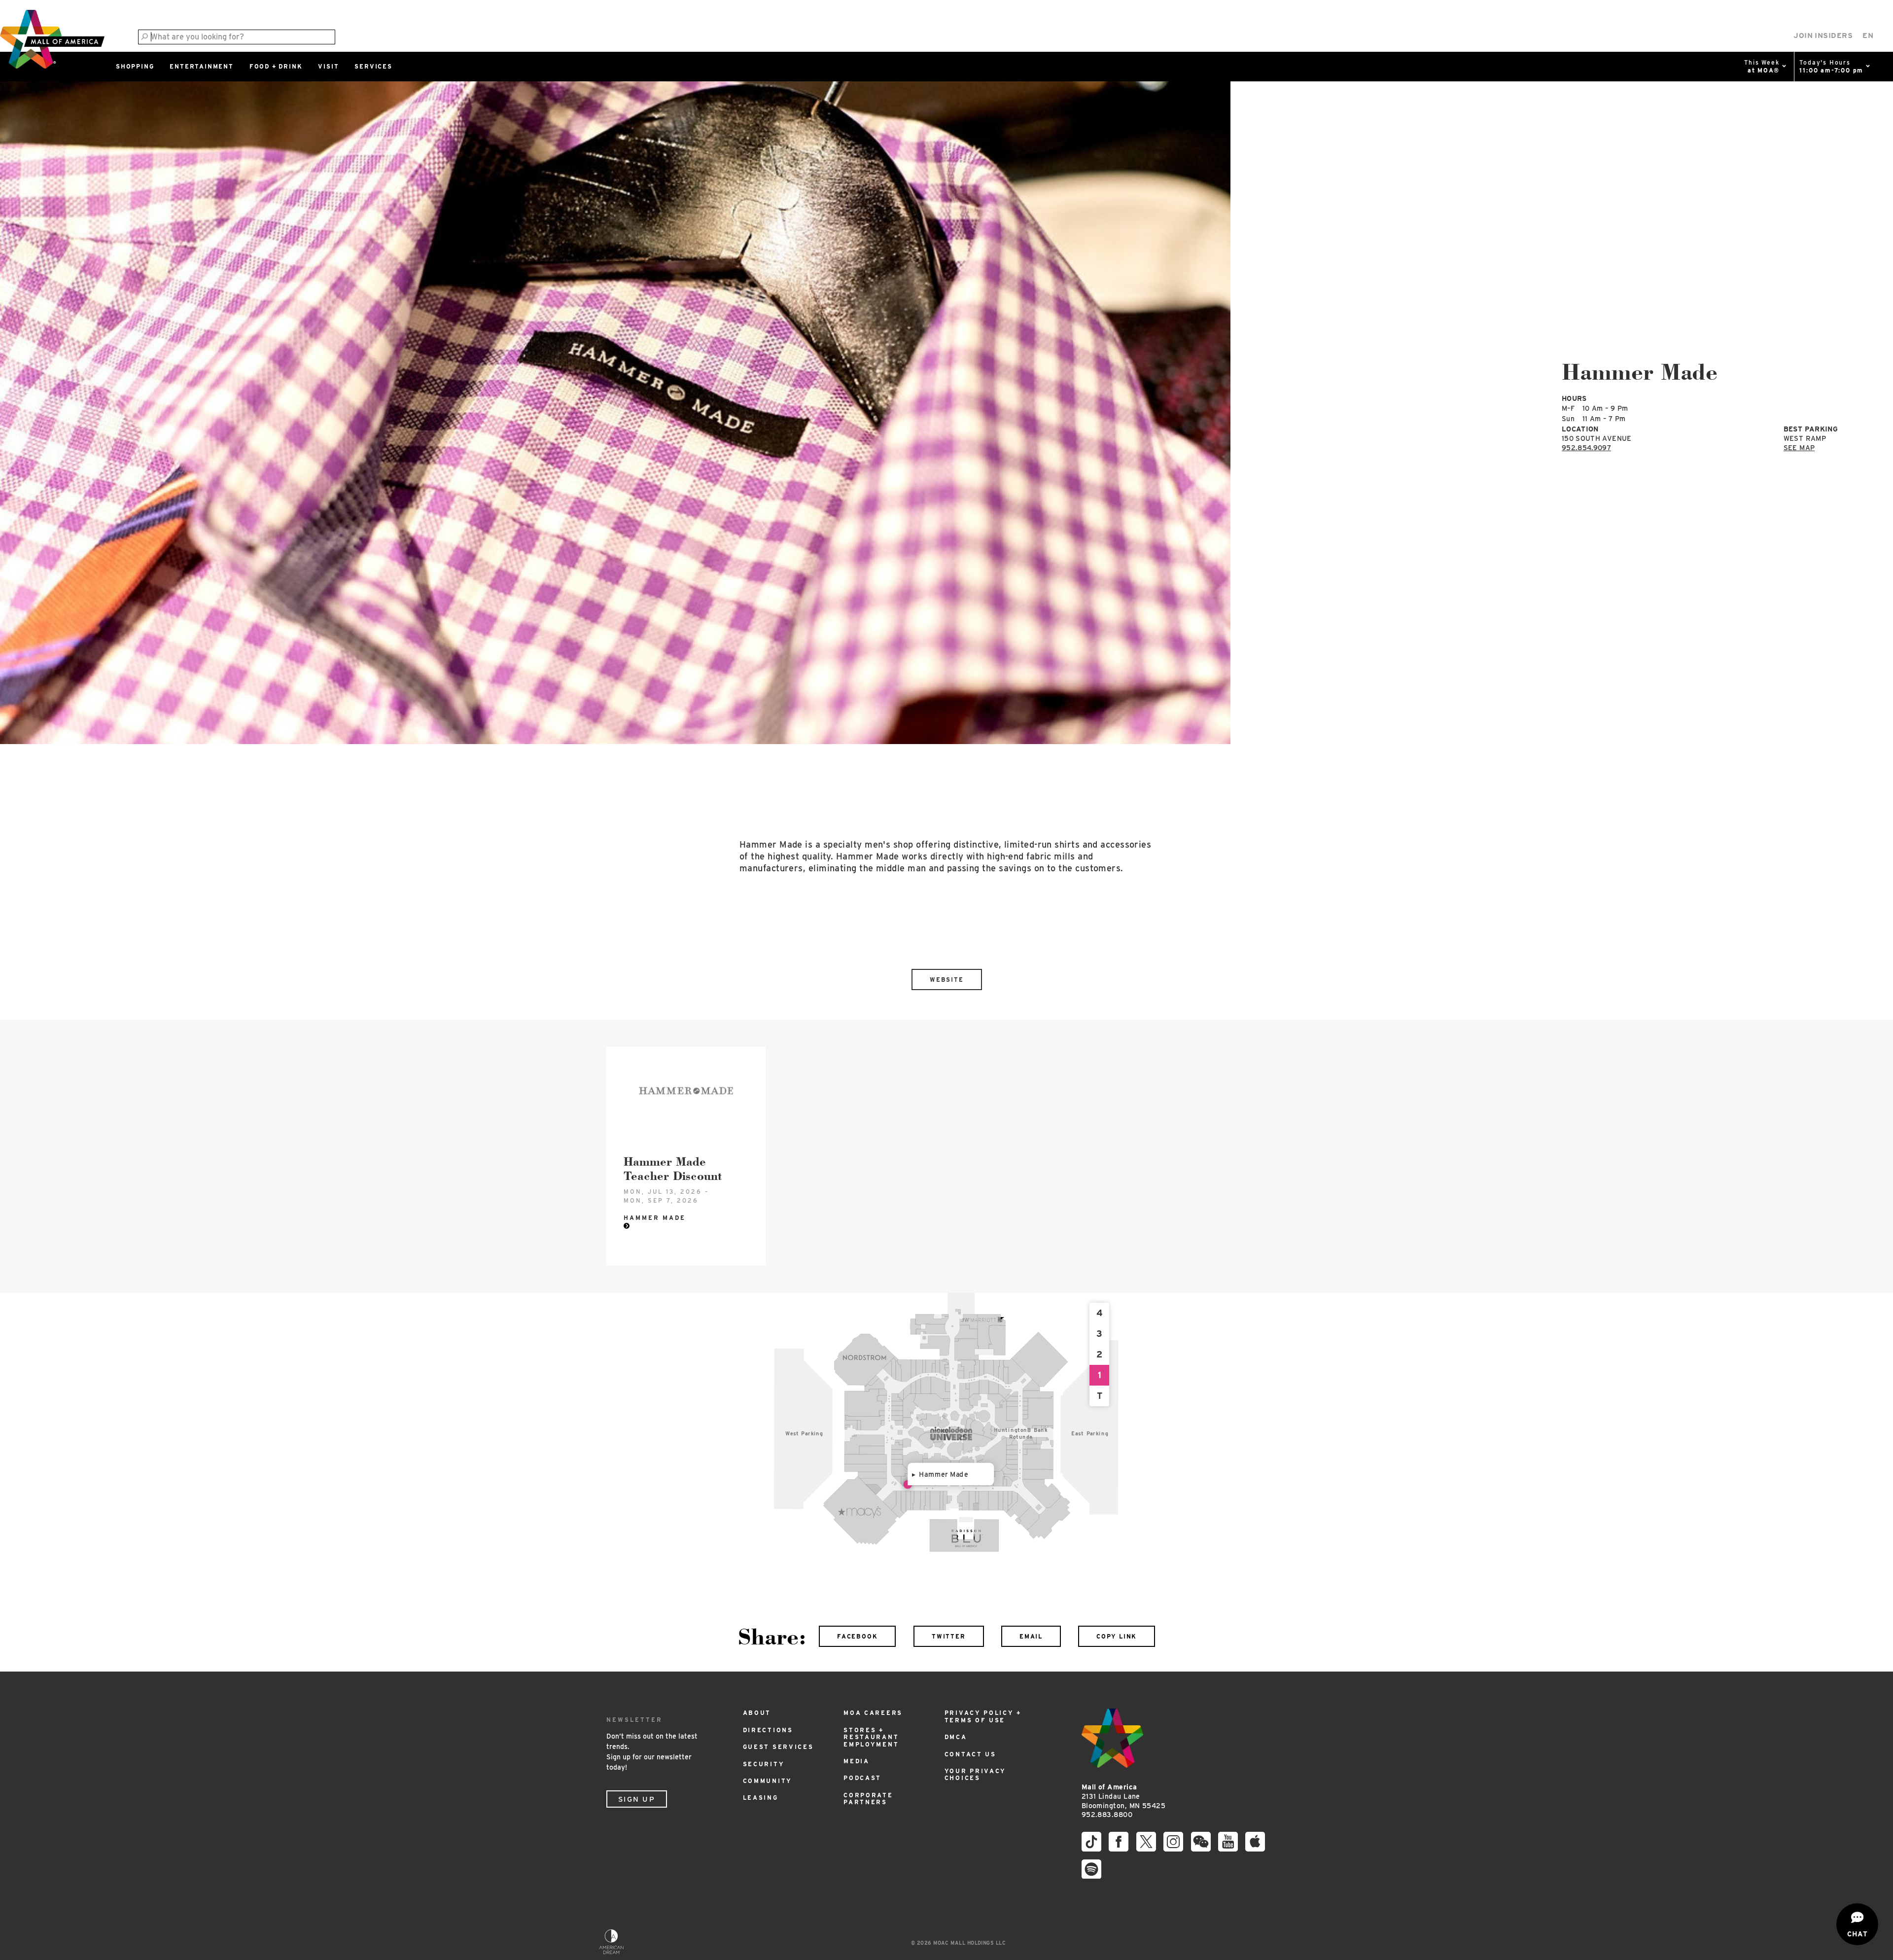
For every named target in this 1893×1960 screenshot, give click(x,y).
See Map (1799, 448)
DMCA (956, 1737)
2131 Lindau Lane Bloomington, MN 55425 (1123, 1796)
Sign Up (637, 1799)
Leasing (761, 1798)
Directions (768, 1730)
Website (947, 980)
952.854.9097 (1586, 448)
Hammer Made (944, 1474)
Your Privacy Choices (975, 1774)
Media (857, 1761)
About (757, 1713)
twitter (949, 1636)
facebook (857, 1636)
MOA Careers (873, 1713)
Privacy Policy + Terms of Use (983, 1716)
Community (768, 1781)
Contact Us (970, 1754)
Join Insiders (1823, 36)
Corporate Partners (868, 1799)
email (1031, 1636)
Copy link (1117, 1636)
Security (764, 1764)
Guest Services (778, 1747)
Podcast (862, 1778)
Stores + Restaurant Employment (871, 1737)
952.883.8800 (1107, 1815)
